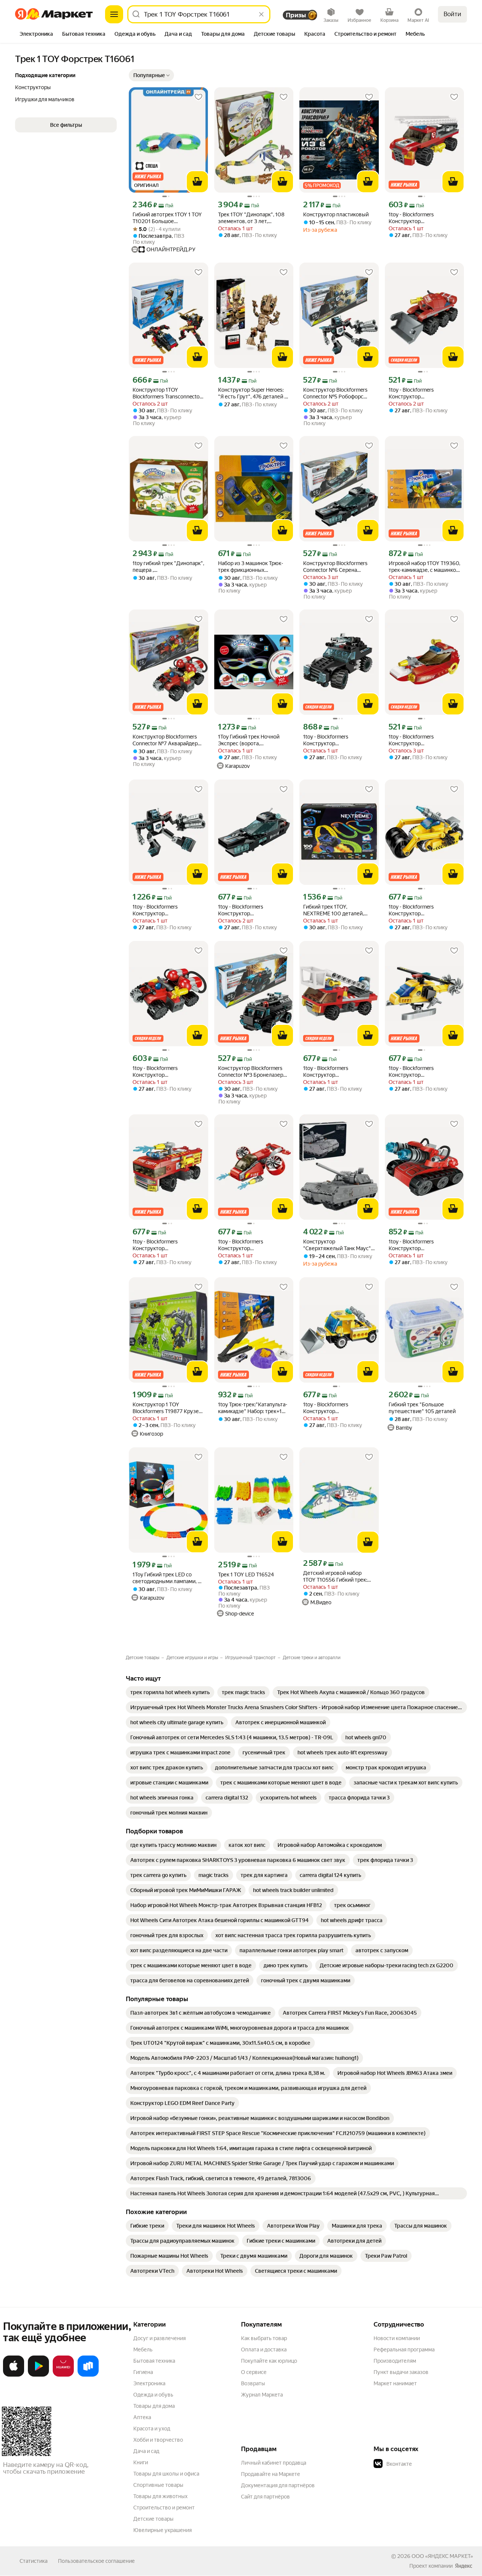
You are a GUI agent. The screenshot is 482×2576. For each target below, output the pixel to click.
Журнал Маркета (262, 2395)
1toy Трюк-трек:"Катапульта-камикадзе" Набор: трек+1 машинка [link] (253, 1408)
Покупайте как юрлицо (269, 2361)
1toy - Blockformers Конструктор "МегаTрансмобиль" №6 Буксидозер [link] (333, 1408)
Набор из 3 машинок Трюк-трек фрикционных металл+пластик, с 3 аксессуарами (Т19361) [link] (251, 567)
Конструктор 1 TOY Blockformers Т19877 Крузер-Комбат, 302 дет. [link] (168, 1408)
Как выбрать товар (264, 2338)
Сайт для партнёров (265, 2497)
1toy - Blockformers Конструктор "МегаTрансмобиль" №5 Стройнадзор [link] (418, 1072)
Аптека (142, 2417)
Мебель (143, 2350)
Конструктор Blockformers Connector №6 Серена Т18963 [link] (335, 567)
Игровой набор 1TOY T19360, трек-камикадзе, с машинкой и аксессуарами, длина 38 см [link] (424, 567)
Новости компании (397, 2338)
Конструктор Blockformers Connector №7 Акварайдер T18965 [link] (165, 740)
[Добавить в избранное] (198, 97)
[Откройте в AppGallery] (63, 2375)
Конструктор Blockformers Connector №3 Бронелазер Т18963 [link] (251, 1072)
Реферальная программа (404, 2350)
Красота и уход (152, 2429)
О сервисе (254, 2372)
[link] (170, 1692)
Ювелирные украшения (162, 2530)
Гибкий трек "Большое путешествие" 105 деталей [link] (422, 1408)
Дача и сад (146, 2451)
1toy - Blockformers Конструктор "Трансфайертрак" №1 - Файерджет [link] (417, 218)
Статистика (34, 2561)
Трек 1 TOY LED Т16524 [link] (246, 1574)
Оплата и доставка (264, 2350)
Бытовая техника (154, 2361)
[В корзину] (197, 182)
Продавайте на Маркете (271, 2474)
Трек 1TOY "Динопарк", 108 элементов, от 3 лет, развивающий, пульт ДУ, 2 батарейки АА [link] (251, 218)
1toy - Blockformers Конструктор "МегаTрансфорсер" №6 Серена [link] (248, 910)
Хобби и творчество (158, 2440)
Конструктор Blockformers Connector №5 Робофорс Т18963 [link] (335, 393)
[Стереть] (261, 14)
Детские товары (153, 2519)
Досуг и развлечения (159, 2338)
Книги (141, 2462)
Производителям (395, 2361)
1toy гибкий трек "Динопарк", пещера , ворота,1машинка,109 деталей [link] (168, 567)
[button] (151, 75)
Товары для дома (154, 2406)
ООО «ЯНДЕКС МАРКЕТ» (442, 2556)
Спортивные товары (158, 2485)
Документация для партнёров (278, 2485)
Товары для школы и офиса (166, 2474)
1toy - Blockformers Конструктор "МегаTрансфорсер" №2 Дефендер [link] (333, 740)
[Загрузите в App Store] (14, 2375)
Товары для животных (160, 2496)
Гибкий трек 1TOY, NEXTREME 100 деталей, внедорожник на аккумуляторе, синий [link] (333, 910)
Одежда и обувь (153, 2395)
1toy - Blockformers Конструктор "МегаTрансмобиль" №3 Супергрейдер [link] (418, 910)
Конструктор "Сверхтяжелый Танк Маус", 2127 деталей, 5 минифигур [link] (338, 1245)
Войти (452, 14)
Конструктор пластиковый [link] (336, 214)
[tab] (36, 35)
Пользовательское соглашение (96, 2561)
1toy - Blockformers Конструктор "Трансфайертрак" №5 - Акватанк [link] (417, 1245)
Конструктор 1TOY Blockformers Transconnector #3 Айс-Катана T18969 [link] (167, 393)
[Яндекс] (464, 2566)
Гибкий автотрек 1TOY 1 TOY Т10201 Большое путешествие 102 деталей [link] (167, 218)
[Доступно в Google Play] (38, 2375)
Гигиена (143, 2372)
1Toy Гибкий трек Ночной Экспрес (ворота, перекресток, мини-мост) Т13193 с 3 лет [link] (249, 740)
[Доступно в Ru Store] (88, 2375)
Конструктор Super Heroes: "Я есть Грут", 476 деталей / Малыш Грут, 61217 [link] (252, 393)
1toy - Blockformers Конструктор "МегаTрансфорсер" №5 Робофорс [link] (162, 910)
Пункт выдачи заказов (401, 2372)
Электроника (149, 2383)
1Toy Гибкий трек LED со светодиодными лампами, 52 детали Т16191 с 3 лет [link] (168, 1578)
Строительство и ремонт (164, 2508)
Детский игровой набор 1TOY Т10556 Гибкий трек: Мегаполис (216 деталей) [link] (335, 1577)
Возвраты (253, 2383)
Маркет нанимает (395, 2383)
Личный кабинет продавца (274, 2463)
